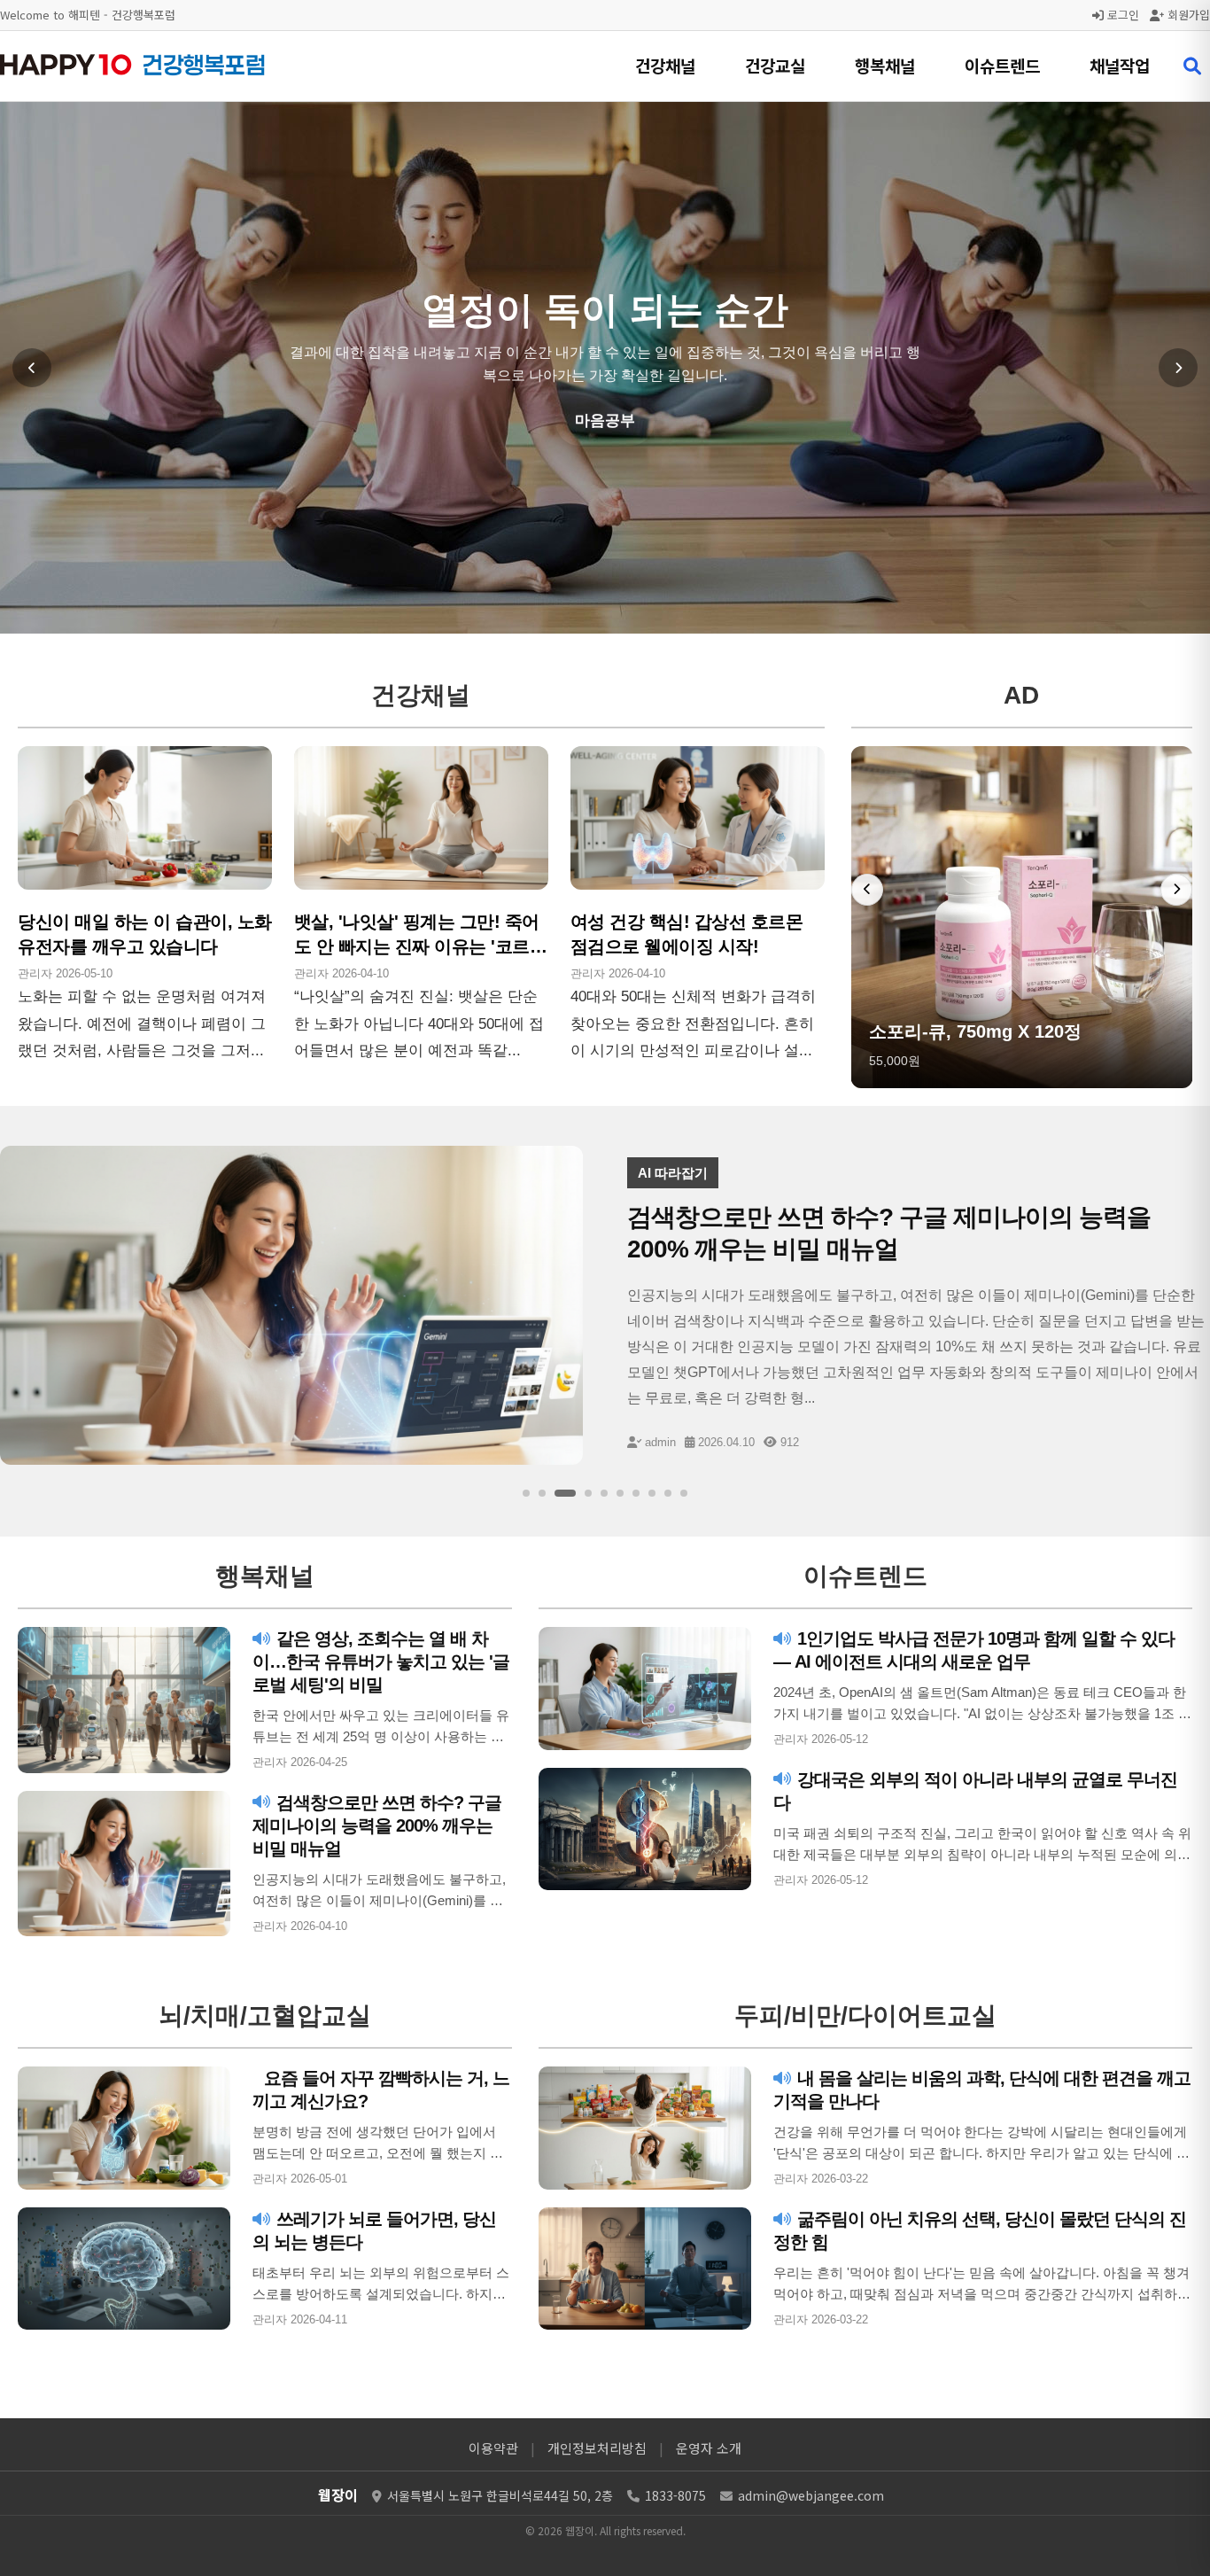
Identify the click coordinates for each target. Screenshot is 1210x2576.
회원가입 (1187, 15)
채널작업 (1120, 65)
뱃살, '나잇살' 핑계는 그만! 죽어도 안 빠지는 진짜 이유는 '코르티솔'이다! (421, 946)
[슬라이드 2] (542, 1493)
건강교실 (775, 65)
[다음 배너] (1176, 890)
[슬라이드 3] (565, 1493)
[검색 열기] (1192, 66)
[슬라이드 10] (684, 1493)
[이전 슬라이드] (32, 368)
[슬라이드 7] (636, 1493)
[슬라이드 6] (620, 1493)
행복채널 (885, 65)
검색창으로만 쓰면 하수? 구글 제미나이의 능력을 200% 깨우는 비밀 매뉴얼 (377, 1825)
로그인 (1121, 15)
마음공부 (605, 420)
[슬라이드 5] (604, 1493)
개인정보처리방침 (597, 2448)
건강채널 (665, 65)
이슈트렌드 (1002, 65)
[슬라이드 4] (588, 1493)
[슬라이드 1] (526, 1493)
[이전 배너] (867, 890)
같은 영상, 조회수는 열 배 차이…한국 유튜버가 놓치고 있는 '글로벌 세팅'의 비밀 (381, 1662)
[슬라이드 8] (652, 1493)
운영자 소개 (709, 2448)
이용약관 (493, 2448)
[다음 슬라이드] (1178, 368)
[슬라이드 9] (668, 1493)
